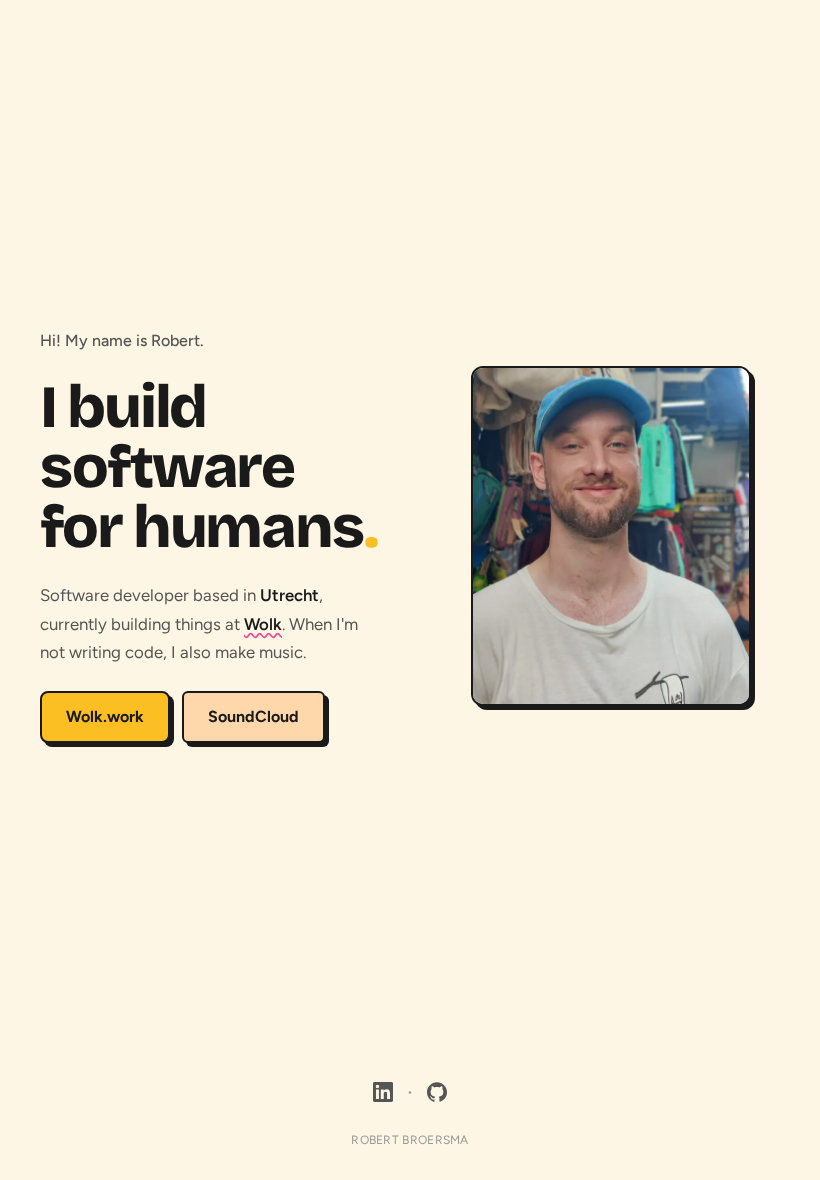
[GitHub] (437, 1092)
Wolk (263, 624)
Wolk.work (105, 716)
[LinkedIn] (383, 1092)
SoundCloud (253, 716)
